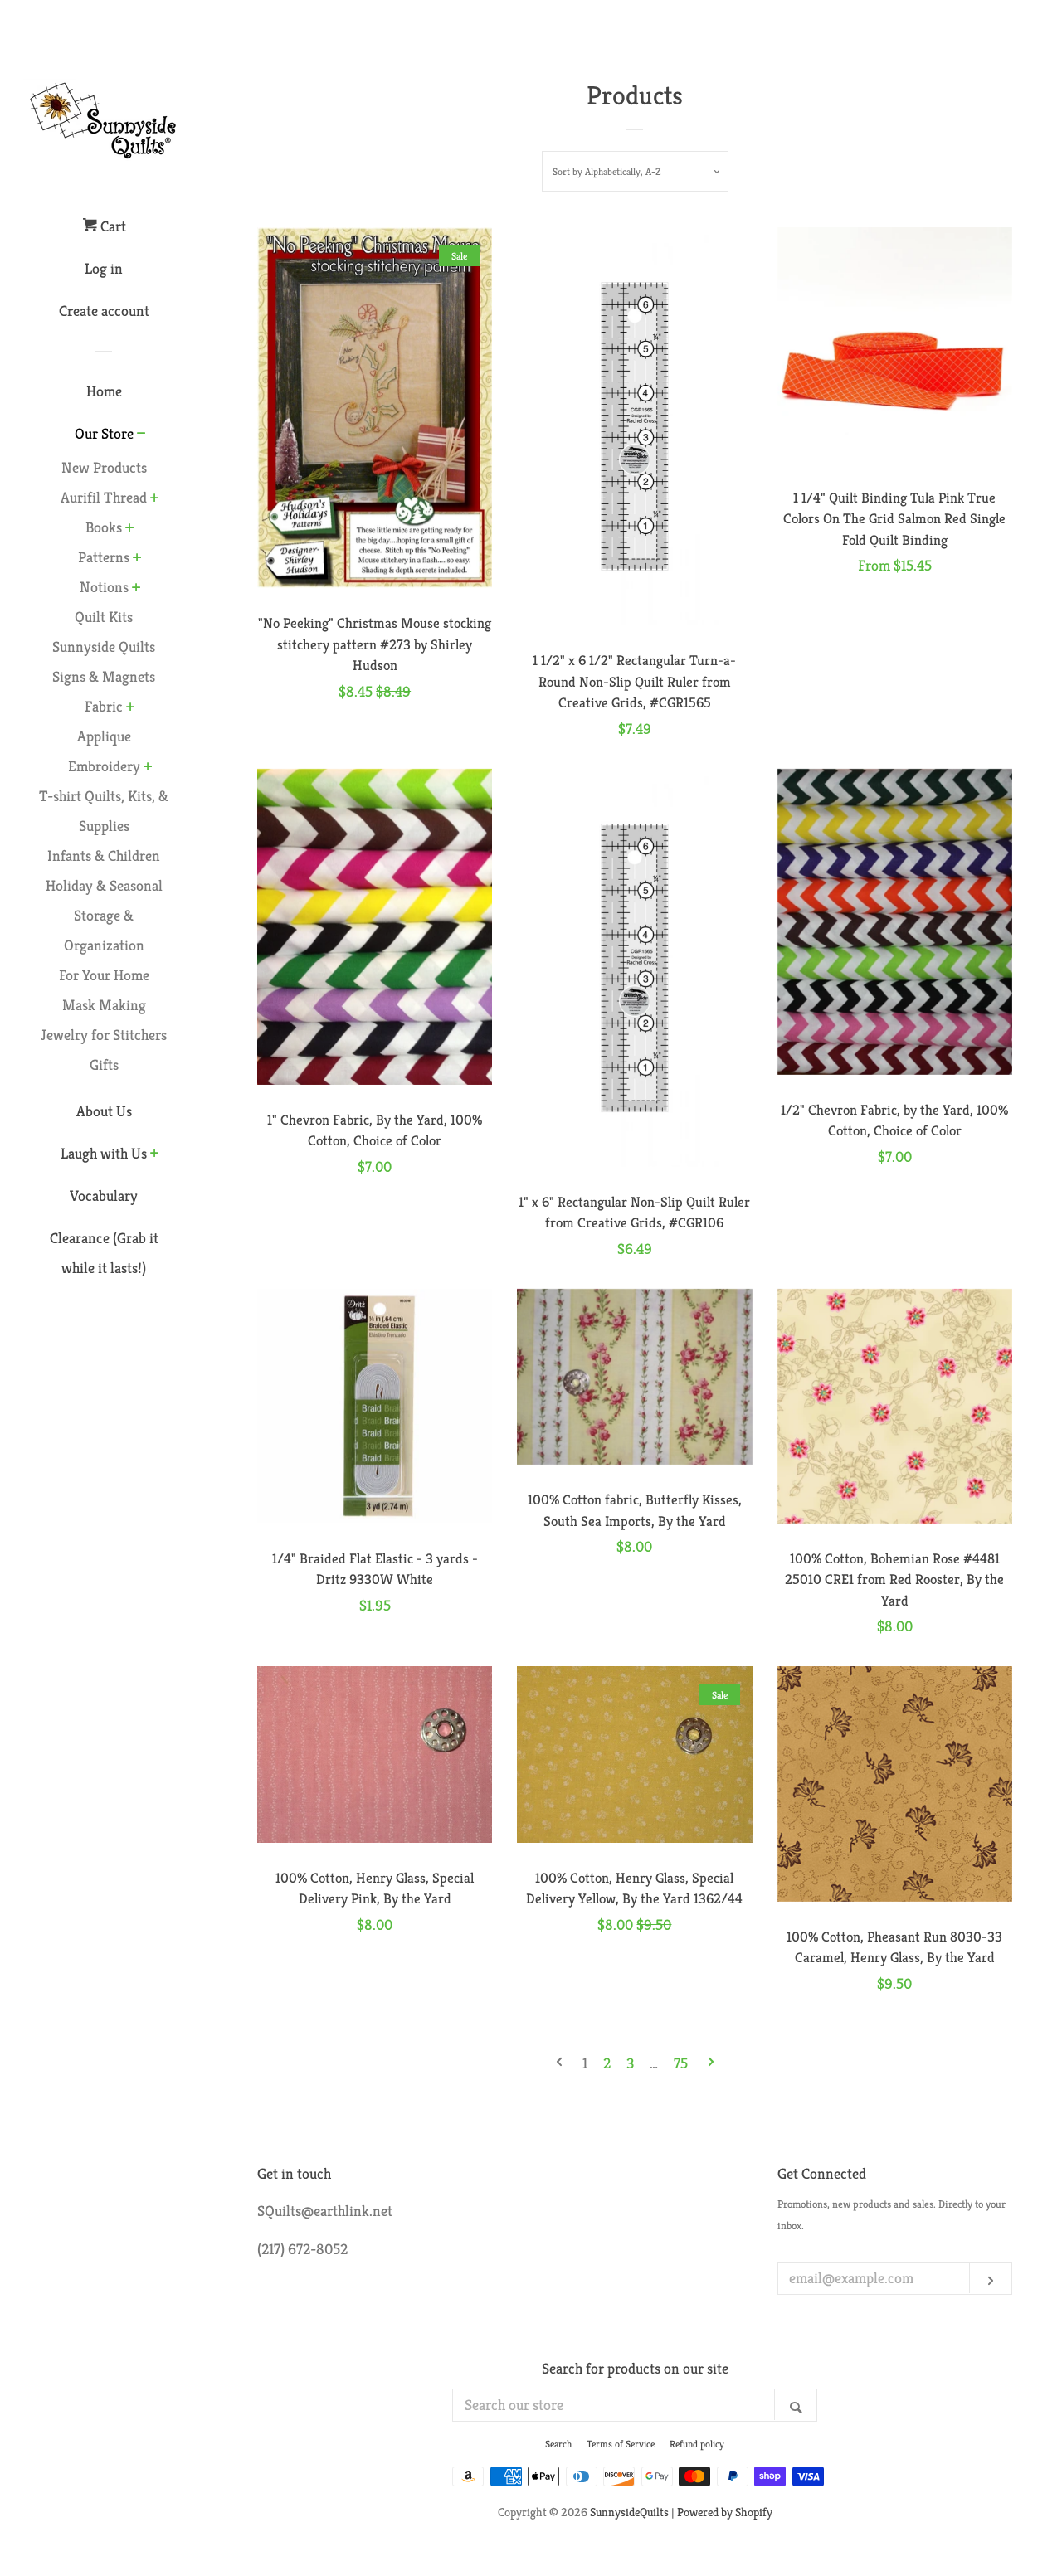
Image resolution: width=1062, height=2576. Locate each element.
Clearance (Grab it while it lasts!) (104, 1253)
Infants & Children (104, 855)
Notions (104, 587)
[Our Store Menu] (141, 435)
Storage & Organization (104, 930)
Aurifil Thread (104, 497)
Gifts (104, 1064)
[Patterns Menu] (137, 559)
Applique (104, 736)
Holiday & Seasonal (104, 885)
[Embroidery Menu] (148, 768)
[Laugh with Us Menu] (155, 1154)
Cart (112, 226)
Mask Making (104, 1005)
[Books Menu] (130, 529)
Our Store (104, 433)
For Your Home (104, 975)
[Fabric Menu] (131, 708)
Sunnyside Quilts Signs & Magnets (104, 661)
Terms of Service (621, 2444)
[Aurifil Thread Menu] (155, 499)
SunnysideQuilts (629, 2512)
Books (104, 527)
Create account (104, 311)
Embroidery (104, 766)
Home (104, 391)
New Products (104, 467)
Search (558, 2444)
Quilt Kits (104, 617)
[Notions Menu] (136, 589)
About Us (104, 1111)
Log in (104, 268)
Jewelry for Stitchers (104, 1035)
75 (681, 2063)
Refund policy (697, 2444)
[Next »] (711, 2063)
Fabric (104, 706)
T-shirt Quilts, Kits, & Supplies (104, 811)
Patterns (104, 557)
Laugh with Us (104, 1153)
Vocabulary (104, 1196)
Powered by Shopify (725, 2512)
